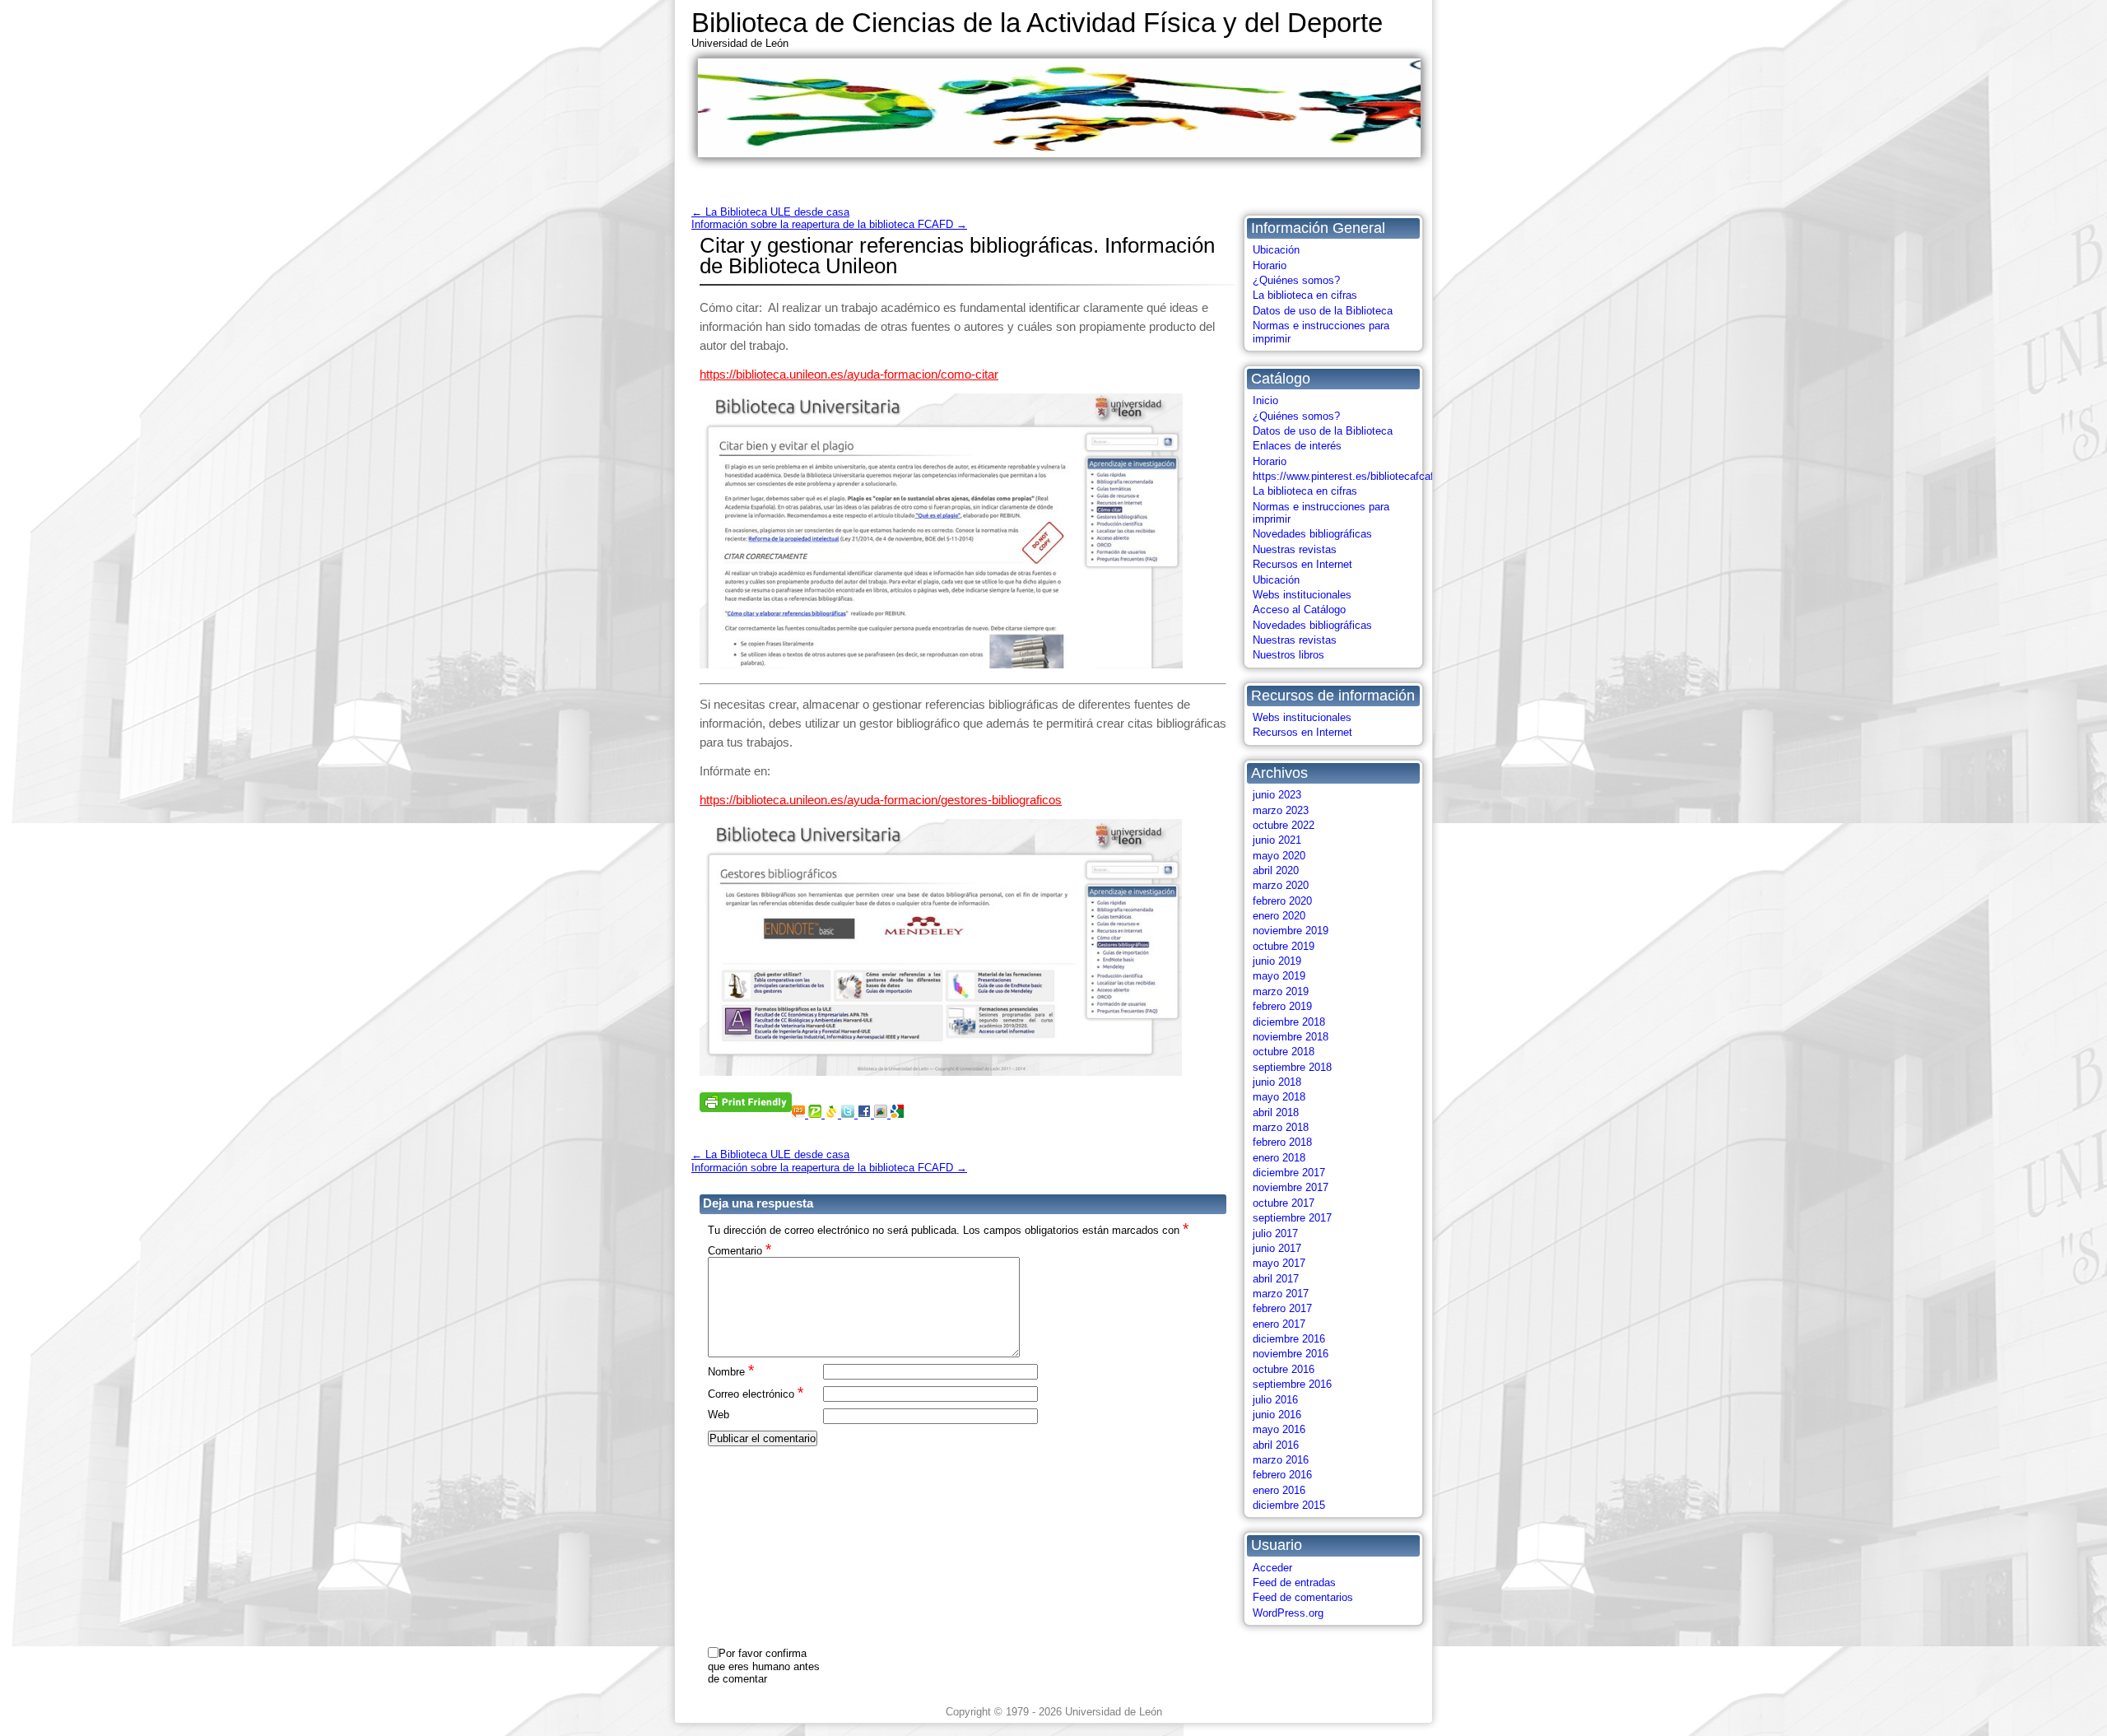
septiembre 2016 (1292, 1384)
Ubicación (1276, 250)
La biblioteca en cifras (1305, 295)
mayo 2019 (1279, 976)
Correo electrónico (756, 1393)
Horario (1270, 265)
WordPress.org (1288, 1613)
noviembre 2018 (1291, 1037)
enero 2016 (1279, 1490)
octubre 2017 (1284, 1203)
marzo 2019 (1281, 991)
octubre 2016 (1284, 1369)
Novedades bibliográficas (1312, 534)
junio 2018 (1277, 1082)
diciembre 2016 (1289, 1339)
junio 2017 (1277, 1248)
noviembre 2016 (1291, 1354)
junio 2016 (1277, 1415)
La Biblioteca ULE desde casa (770, 212)
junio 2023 (1277, 795)
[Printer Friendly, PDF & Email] (746, 1101)
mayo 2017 (1279, 1263)
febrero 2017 (1282, 1308)
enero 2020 (1279, 916)
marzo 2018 (1281, 1127)
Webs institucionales (1302, 595)
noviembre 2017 (1291, 1187)
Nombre (731, 1371)
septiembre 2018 (1292, 1067)
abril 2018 (1276, 1112)
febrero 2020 (1282, 901)
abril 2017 (1276, 1279)
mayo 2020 (1279, 856)
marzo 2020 (1281, 885)
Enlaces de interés (1297, 446)
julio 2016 (1275, 1400)
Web (719, 1415)
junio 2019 (1277, 961)
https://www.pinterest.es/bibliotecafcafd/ (1348, 476)
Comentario (740, 1250)
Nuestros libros (1288, 655)
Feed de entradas (1294, 1582)
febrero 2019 (1282, 1006)
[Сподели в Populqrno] (816, 1113)
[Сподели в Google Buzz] (882, 1113)
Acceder (1272, 1568)
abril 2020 (1276, 870)
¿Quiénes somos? (1296, 280)
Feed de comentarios (1303, 1597)
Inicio (1265, 400)
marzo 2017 (1281, 1294)
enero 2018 (1279, 1158)
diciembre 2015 (1289, 1505)
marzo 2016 (1281, 1460)
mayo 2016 (1279, 1429)
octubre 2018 (1284, 1052)
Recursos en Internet (1302, 564)
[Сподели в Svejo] (833, 1113)
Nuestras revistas (1295, 549)
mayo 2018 (1279, 1097)
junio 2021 (1277, 840)
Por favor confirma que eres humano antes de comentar (764, 1666)
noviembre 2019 (1291, 931)
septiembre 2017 (1292, 1218)
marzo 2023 (1281, 810)
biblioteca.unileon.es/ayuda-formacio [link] (849, 374)
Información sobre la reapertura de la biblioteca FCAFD (829, 224)
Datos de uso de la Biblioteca (1323, 311)
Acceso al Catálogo (1299, 610)
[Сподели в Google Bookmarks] (897, 1113)
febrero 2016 (1282, 1475)
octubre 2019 (1284, 946)
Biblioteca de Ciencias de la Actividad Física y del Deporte (1037, 23)
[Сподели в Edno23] (800, 1113)
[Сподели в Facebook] (866, 1113)
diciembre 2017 (1289, 1173)
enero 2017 (1279, 1324)
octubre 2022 (1284, 825)
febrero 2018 (1282, 1142)
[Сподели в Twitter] (849, 1113)
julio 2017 (1275, 1233)
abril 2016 (1276, 1445)
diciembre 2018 (1289, 1022)
